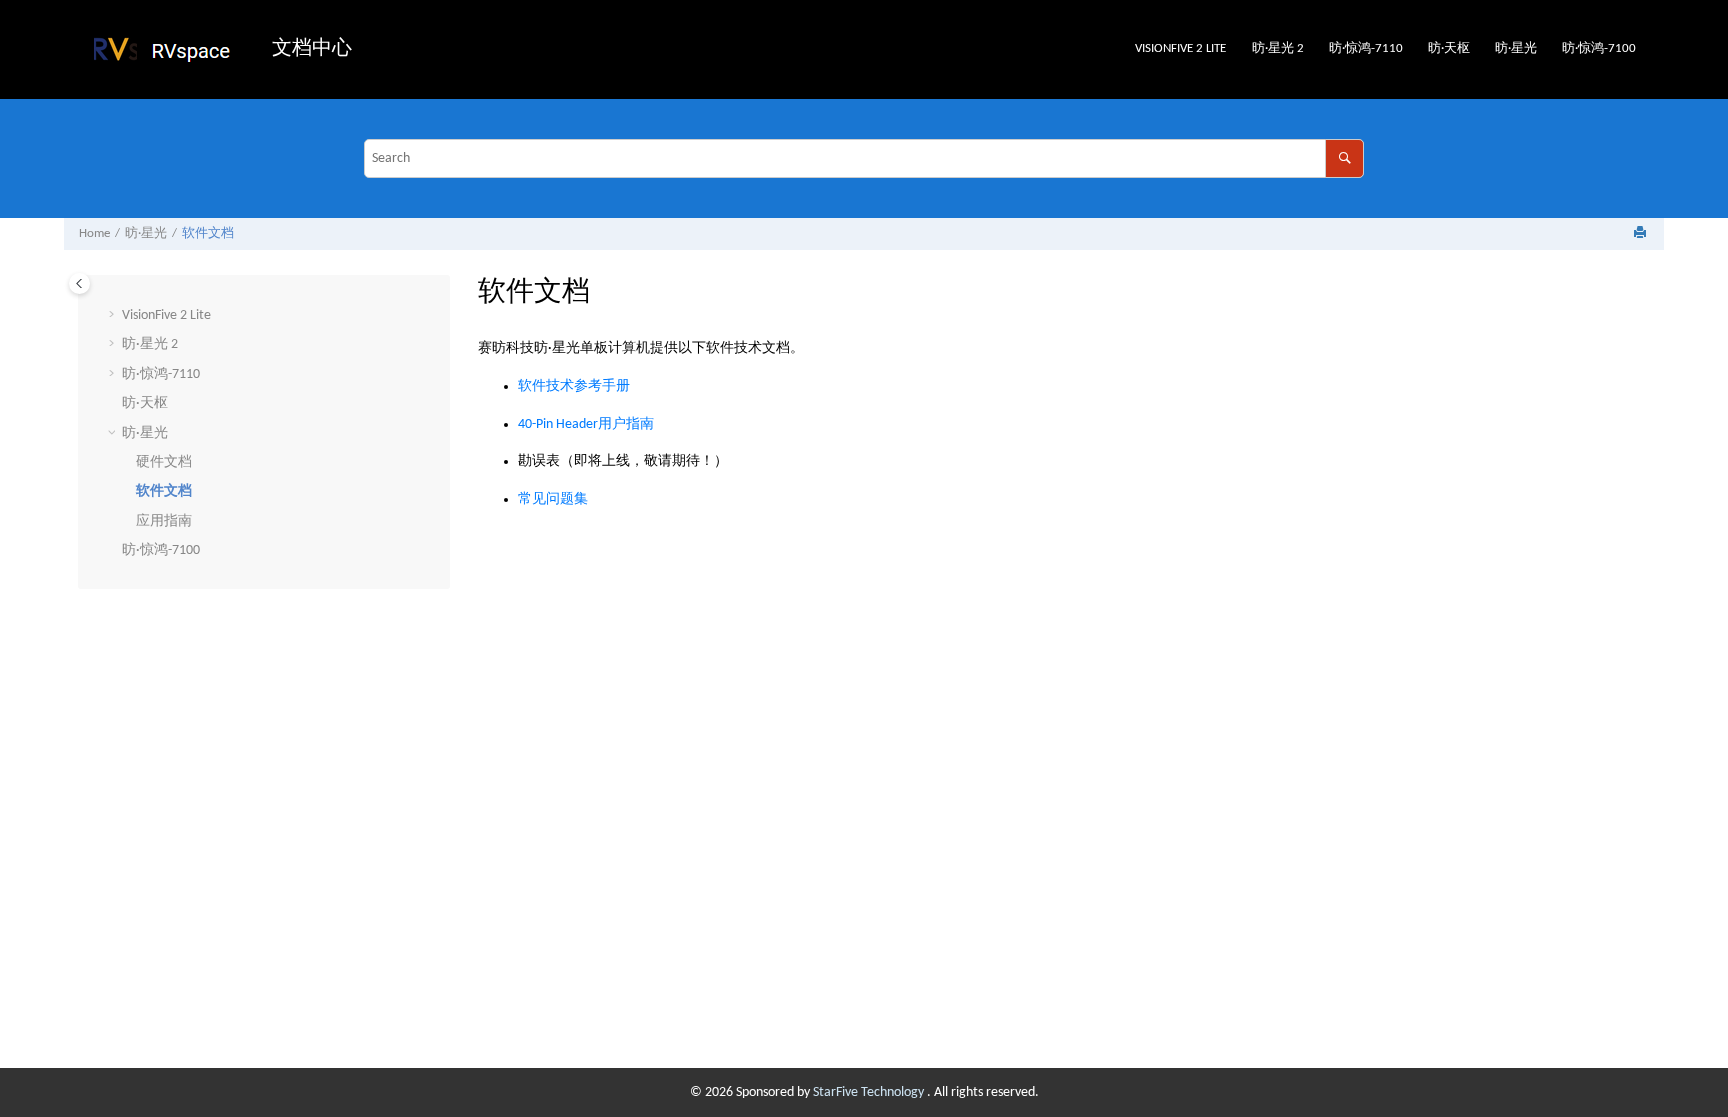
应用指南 (164, 521)
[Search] (1344, 158)
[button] (114, 316)
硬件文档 (164, 462)
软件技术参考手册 (574, 386)
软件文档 (208, 234)
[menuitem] (1181, 49)
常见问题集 (553, 499)
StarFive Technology (870, 1092)
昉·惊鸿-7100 (1599, 49)
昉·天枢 (1449, 49)
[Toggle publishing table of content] (79, 283)
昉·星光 (1516, 49)
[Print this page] (1642, 234)
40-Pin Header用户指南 (586, 424)
